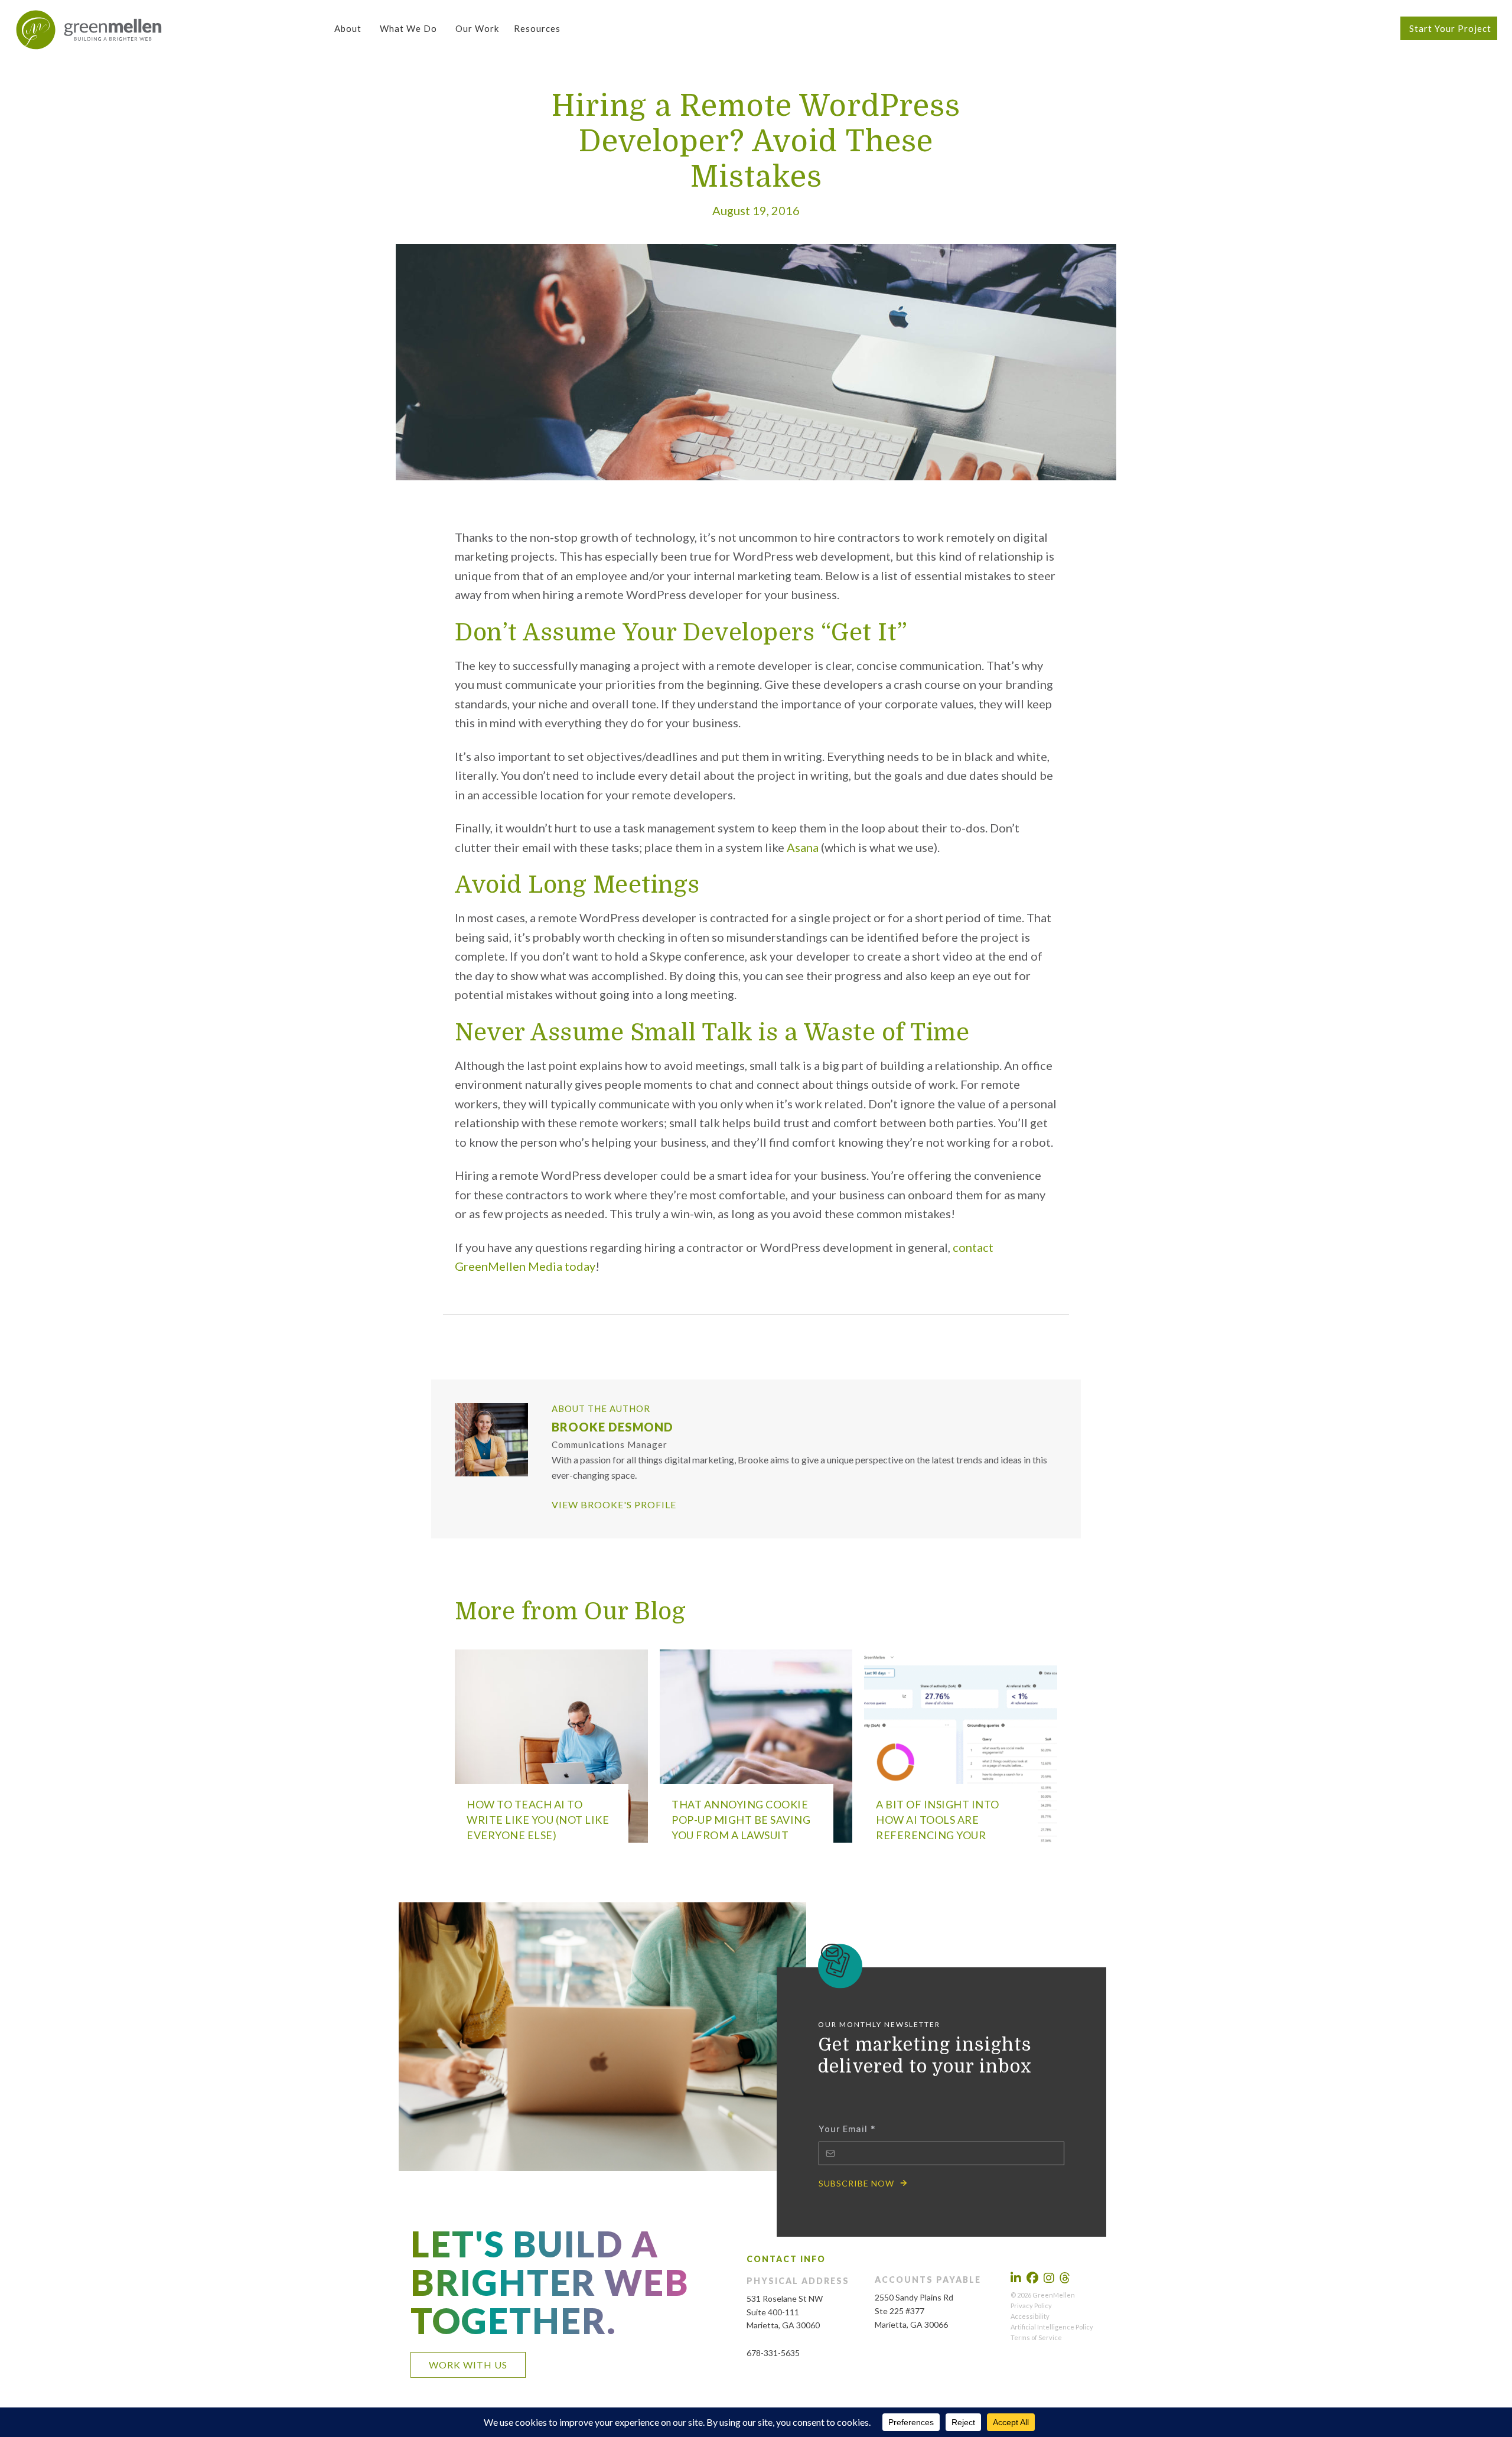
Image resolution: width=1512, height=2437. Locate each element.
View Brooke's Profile (614, 1504)
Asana (803, 847)
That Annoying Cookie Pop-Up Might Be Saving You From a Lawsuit (741, 1820)
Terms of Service (1036, 2337)
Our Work (477, 28)
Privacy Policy (1031, 2306)
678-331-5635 (773, 2353)
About (348, 28)
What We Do (408, 28)
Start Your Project (1450, 28)
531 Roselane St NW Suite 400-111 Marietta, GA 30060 (785, 2312)
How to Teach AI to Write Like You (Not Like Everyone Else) (538, 1820)
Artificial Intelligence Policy (1052, 2327)
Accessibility (1030, 2316)
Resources (537, 28)
